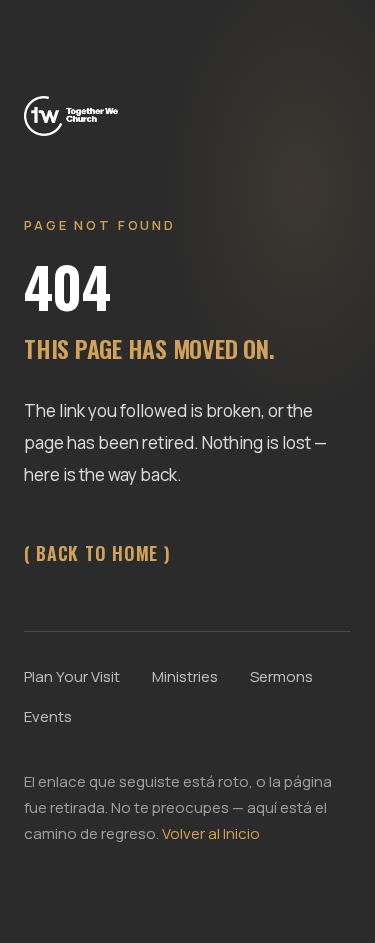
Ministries (185, 676)
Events (48, 716)
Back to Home (97, 553)
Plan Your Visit (72, 676)
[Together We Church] (71, 114)
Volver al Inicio (211, 833)
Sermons (281, 676)
